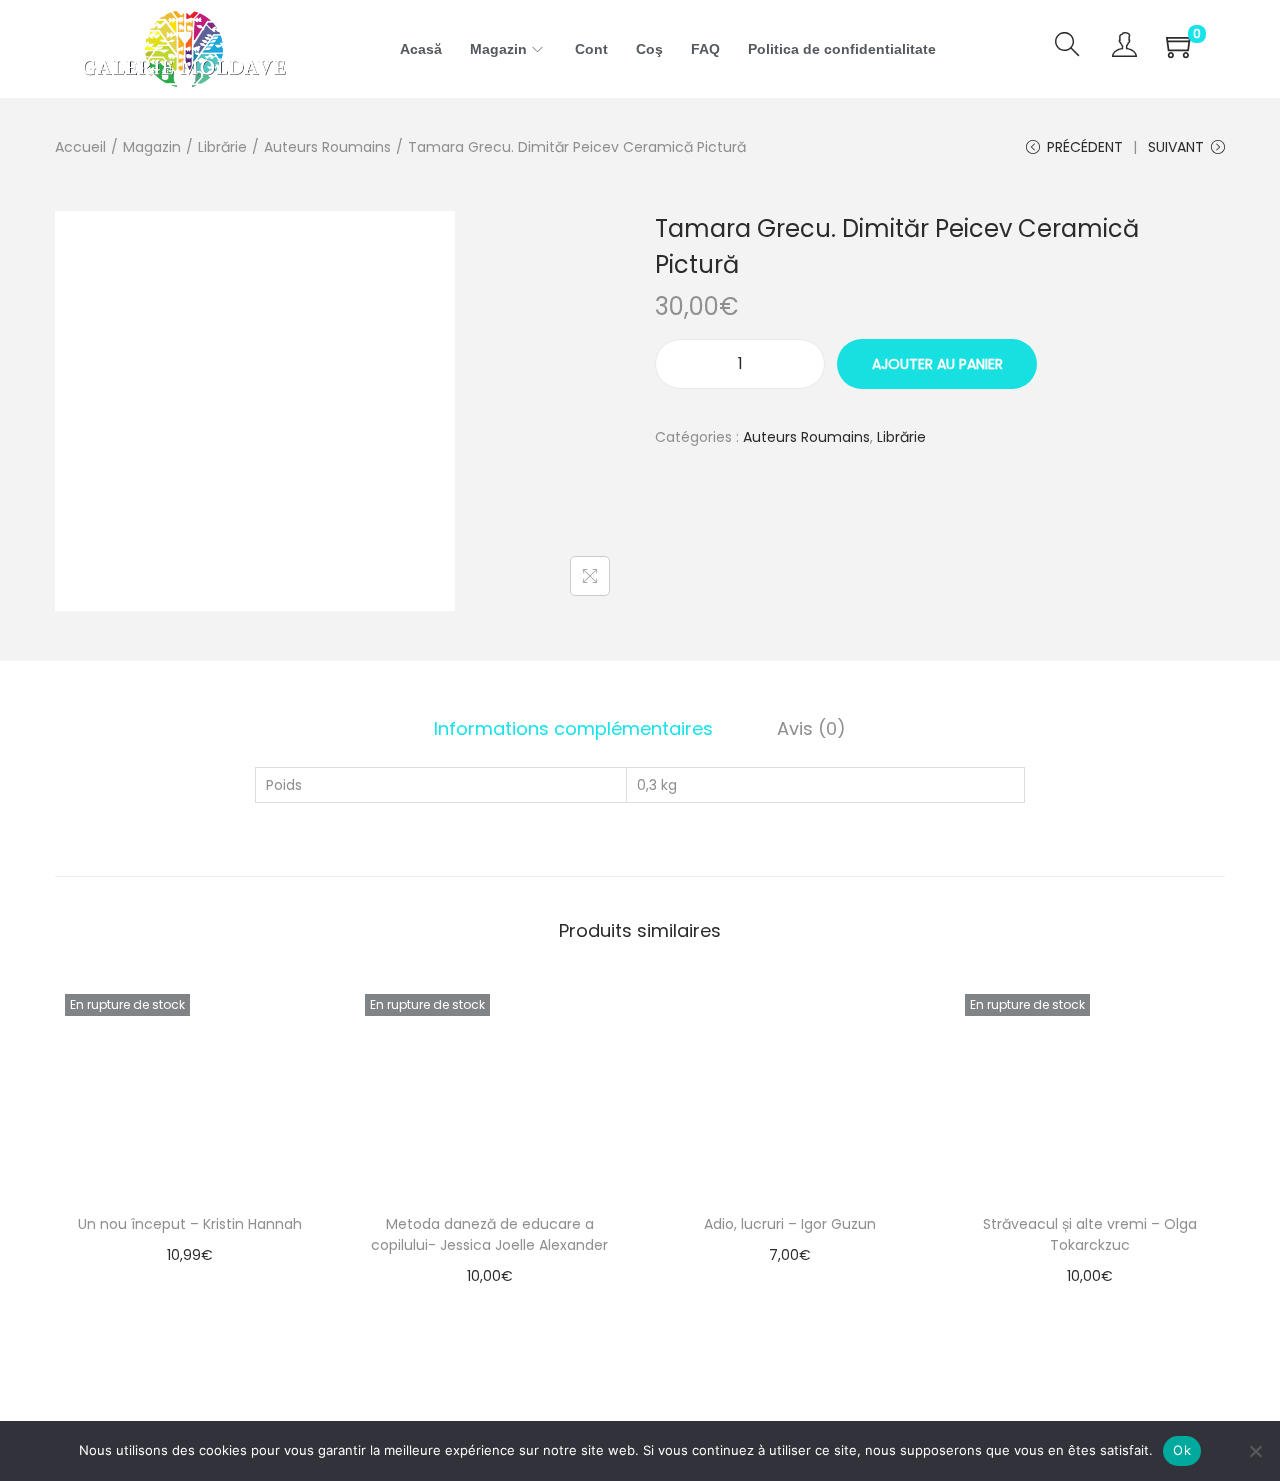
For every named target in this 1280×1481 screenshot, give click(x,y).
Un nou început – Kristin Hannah (190, 1224)
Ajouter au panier (937, 364)
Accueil (80, 147)
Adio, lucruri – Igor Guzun (790, 1224)
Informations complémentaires (573, 728)
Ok (1182, 1450)
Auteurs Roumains (327, 147)
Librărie (222, 147)
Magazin (152, 147)
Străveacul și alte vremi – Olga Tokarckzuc (1090, 1234)
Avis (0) (811, 728)
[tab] (573, 729)
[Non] (1255, 1451)
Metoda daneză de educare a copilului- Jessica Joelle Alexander (489, 1234)
